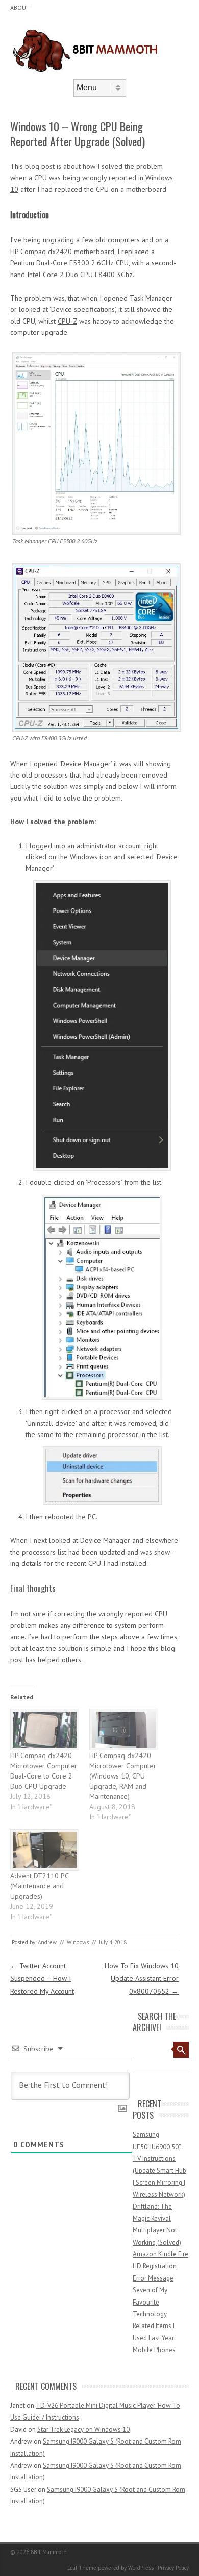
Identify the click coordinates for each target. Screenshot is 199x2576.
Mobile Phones (154, 2350)
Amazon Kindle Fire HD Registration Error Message (160, 2266)
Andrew (47, 1942)
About (20, 7)
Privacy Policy (173, 2568)
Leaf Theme (82, 2568)
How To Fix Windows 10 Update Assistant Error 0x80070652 (142, 1978)
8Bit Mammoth (49, 2552)
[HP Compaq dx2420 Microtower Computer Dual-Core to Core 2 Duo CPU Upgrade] (45, 1730)
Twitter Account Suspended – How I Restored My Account (42, 1978)
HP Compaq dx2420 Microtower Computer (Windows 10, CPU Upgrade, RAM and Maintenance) (123, 1776)
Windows (78, 1942)
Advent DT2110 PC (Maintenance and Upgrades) (39, 1886)
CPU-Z (67, 321)
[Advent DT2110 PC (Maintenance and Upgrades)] (45, 1850)
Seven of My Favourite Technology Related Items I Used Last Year (154, 2314)
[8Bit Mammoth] (87, 71)
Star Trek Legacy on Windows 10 (83, 2430)
